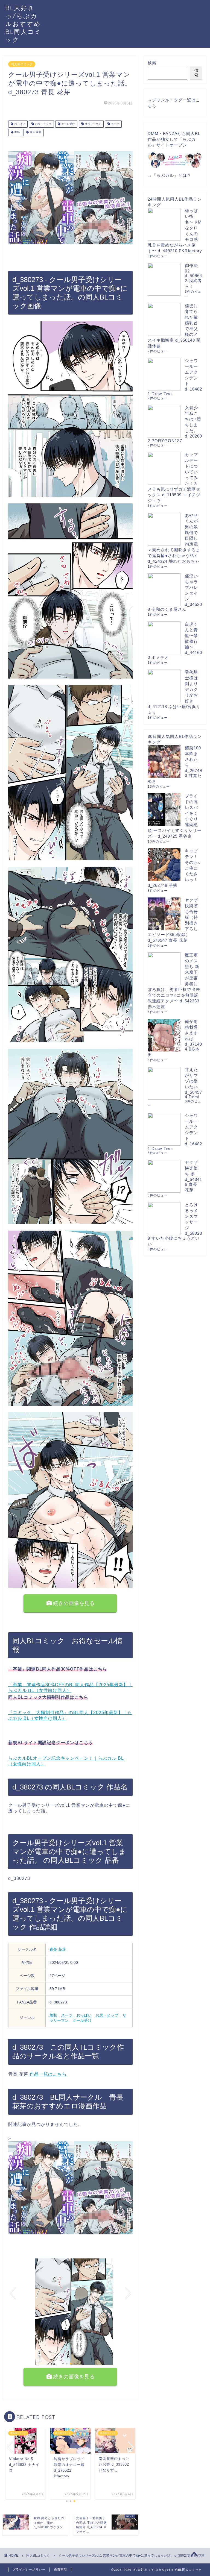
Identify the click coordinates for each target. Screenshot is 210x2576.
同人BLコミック (22, 64)
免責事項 (60, 2569)
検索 (152, 63)
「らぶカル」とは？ (172, 175)
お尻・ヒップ (43, 124)
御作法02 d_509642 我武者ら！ (193, 276)
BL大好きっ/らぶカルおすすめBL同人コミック (24, 24)
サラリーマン (93, 124)
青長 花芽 (35, 132)
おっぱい (19, 124)
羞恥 (17, 132)
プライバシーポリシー (29, 2569)
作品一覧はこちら (48, 2074)
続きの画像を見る (73, 1603)
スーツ (115, 124)
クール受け (68, 124)
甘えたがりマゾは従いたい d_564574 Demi (193, 1083)
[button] (63, 2364)
